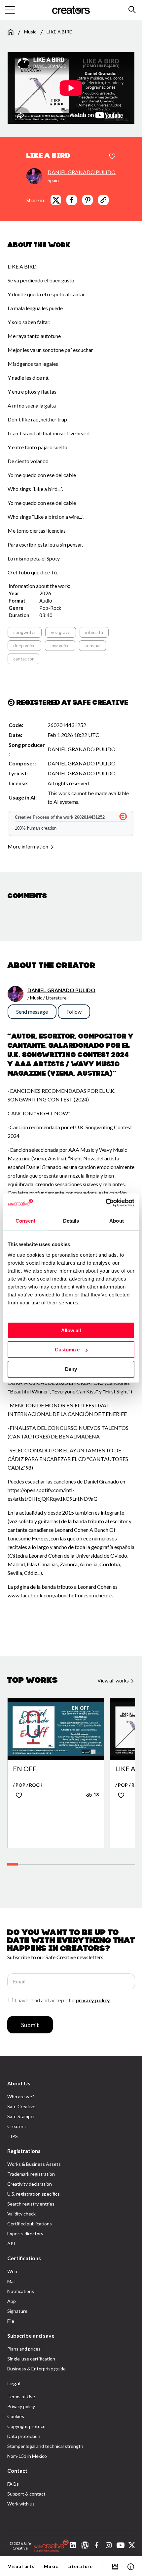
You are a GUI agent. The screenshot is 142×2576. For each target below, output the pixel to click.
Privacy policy (21, 2406)
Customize (67, 1350)
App (12, 2301)
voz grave (61, 632)
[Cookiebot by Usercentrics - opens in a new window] (106, 1203)
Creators (17, 2126)
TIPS (13, 2136)
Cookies (16, 2416)
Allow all (71, 1330)
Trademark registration (31, 2174)
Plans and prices (24, 2349)
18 (96, 1795)
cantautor (23, 659)
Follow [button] (74, 1012)
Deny (71, 1369)
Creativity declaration (30, 2184)
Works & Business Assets (34, 2164)
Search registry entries (31, 2204)
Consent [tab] (25, 1221)
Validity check (21, 2214)
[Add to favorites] (112, 157)
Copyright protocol (27, 2426)
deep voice (24, 645)
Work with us (21, 2504)
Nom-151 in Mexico (27, 2456)
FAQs (13, 2484)
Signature (17, 2311)
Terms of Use (21, 2396)
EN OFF (25, 1769)
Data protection (24, 2436)
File (11, 2321)
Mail (11, 2281)
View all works (114, 1680)
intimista (94, 632)
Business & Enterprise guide (36, 2369)
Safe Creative (21, 2106)
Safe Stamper (21, 2116)
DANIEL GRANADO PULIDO (82, 172)
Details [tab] (71, 1221)
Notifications (21, 2291)
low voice (60, 645)
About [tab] (117, 1221)
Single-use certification (31, 2359)
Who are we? (21, 2096)
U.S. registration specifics (34, 2194)
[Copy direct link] (103, 200)
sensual (92, 645)
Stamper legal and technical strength (45, 2446)
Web (12, 2271)
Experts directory (25, 2234)
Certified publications (30, 2224)
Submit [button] (30, 2025)
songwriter (25, 632)
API (11, 2243)
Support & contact (26, 2494)
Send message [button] (32, 1012)
